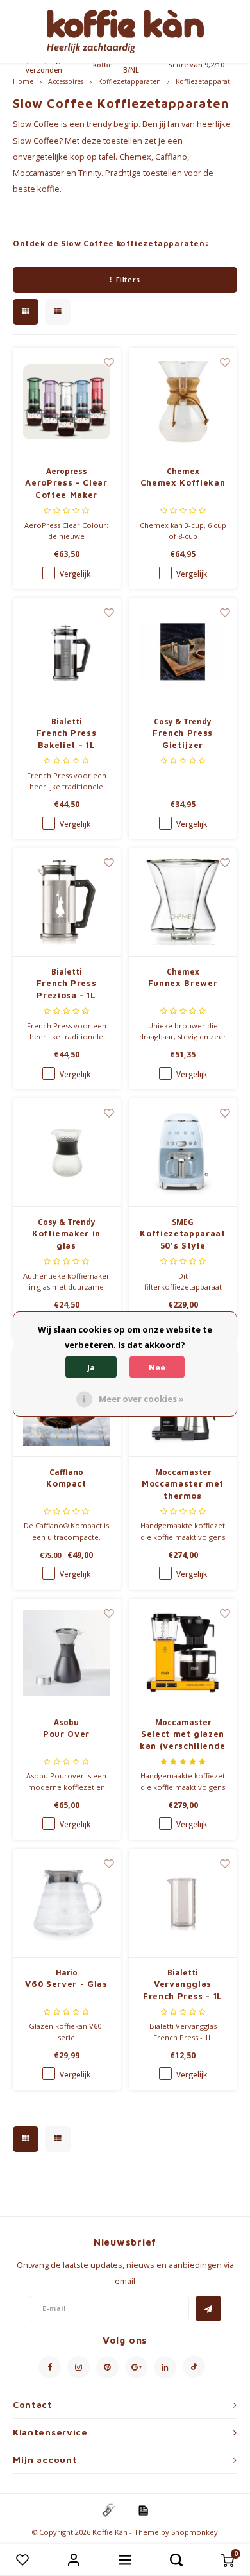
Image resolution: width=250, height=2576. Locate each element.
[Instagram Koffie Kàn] (79, 2367)
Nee (157, 1367)
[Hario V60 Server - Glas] (67, 1903)
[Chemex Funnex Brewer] (183, 902)
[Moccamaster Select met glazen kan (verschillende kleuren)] (183, 1653)
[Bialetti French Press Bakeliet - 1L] (67, 652)
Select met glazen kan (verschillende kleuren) (183, 1741)
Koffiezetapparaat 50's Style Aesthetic (182, 1240)
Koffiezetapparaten (129, 81)
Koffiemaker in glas (66, 1240)
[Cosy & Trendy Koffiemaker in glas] (67, 1153)
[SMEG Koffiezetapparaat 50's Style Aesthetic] (183, 1153)
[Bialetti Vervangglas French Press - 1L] (183, 1903)
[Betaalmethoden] (108, 2510)
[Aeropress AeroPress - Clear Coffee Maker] (67, 402)
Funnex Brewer (183, 983)
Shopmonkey (195, 2532)
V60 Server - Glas (66, 1984)
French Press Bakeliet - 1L (67, 739)
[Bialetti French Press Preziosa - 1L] (67, 902)
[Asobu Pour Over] (67, 1653)
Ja (91, 1367)
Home (23, 81)
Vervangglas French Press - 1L (183, 1990)
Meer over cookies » (141, 1399)
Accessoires (66, 81)
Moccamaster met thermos (183, 1490)
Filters (128, 279)
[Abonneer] (208, 2308)
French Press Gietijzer (183, 739)
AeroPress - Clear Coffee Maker (66, 489)
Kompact (66, 1483)
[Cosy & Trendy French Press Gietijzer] (183, 652)
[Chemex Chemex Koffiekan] (183, 402)
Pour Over (66, 1734)
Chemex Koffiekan (183, 482)
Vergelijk (75, 574)
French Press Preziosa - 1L (67, 989)
